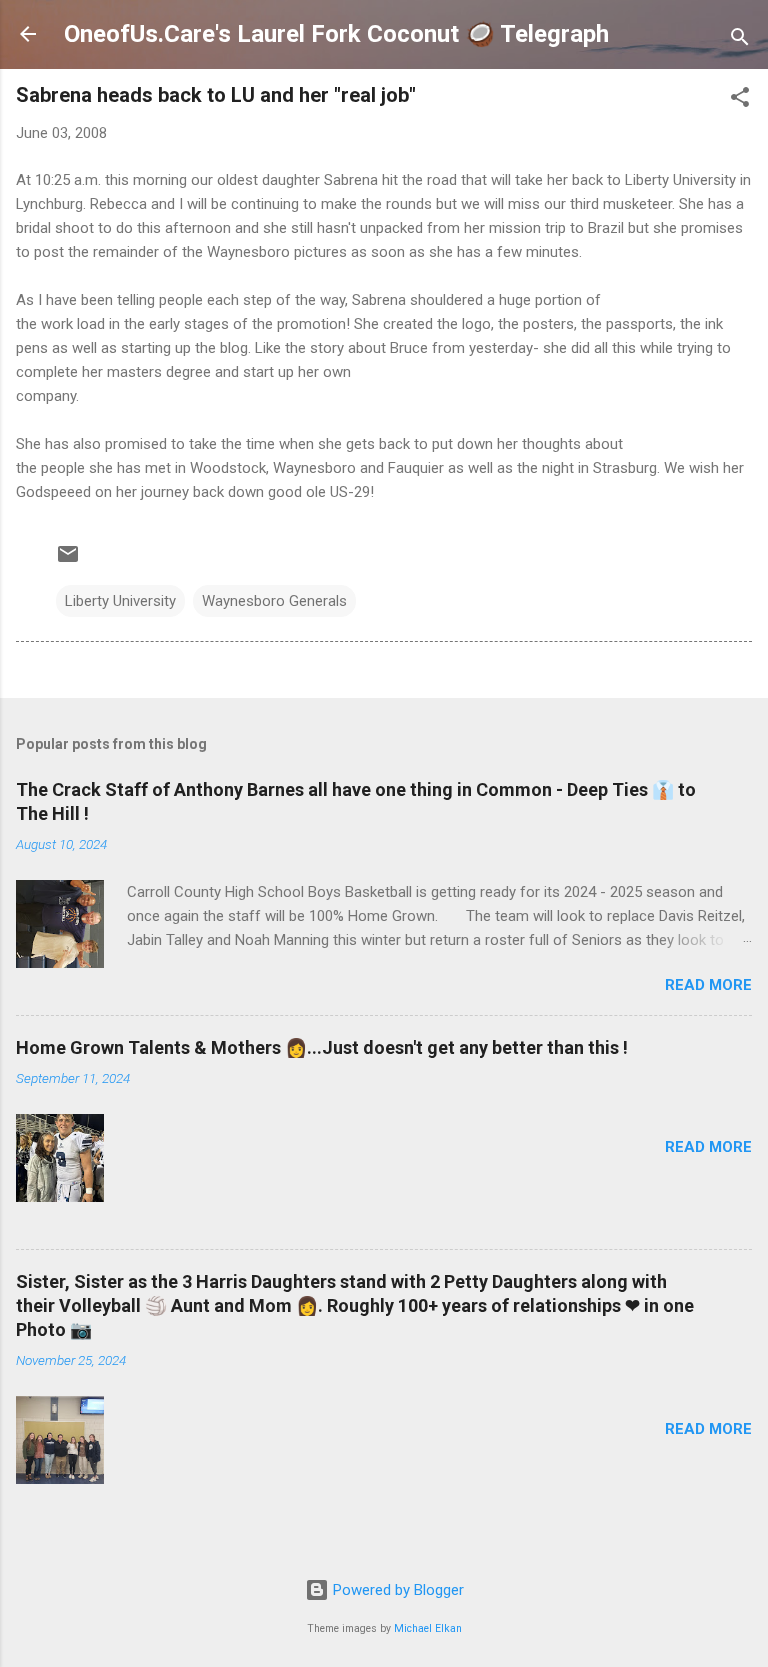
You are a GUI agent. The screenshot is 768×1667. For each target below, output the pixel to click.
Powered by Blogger (396, 1590)
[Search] (740, 40)
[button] (740, 100)
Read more (708, 985)
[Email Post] (68, 561)
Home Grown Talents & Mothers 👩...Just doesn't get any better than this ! (322, 1047)
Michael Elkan (428, 1628)
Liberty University (120, 601)
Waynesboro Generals (274, 601)
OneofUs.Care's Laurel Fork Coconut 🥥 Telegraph (336, 34)
